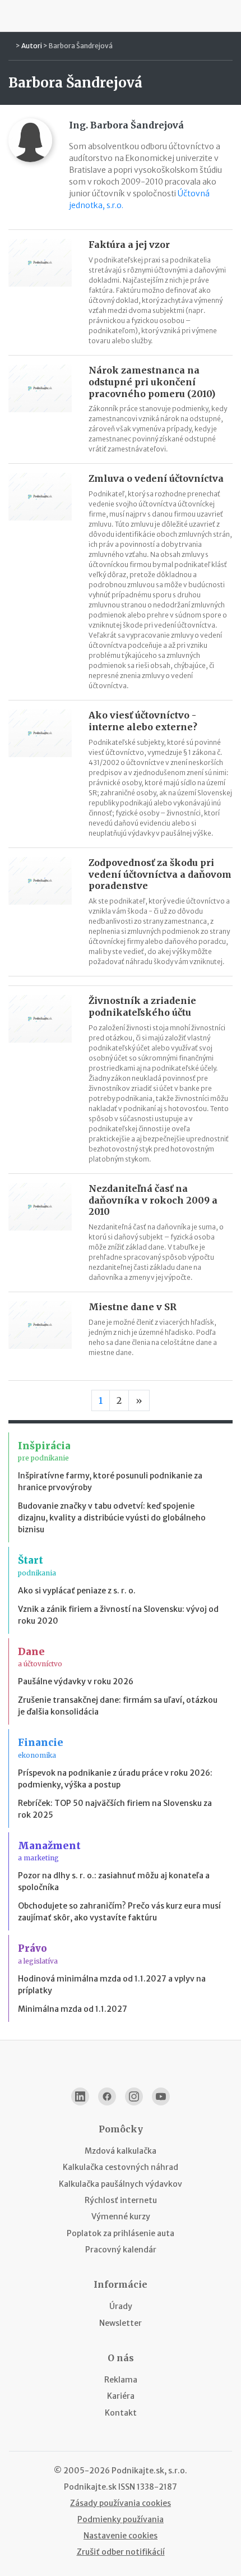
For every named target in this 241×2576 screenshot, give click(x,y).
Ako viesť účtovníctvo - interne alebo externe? (143, 721)
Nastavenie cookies (121, 2536)
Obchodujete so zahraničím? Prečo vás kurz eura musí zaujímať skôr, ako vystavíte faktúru (119, 1912)
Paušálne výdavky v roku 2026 (76, 1681)
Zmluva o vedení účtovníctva (156, 478)
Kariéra (121, 2396)
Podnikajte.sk (90, 2487)
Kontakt (121, 2413)
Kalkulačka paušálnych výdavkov (121, 2184)
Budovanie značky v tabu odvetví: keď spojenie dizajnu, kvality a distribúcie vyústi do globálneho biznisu (112, 1518)
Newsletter (121, 2323)
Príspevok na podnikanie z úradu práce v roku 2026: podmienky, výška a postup (115, 1779)
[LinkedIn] (80, 2096)
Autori (32, 46)
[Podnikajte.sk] (121, 16)
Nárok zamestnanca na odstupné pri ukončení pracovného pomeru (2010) (152, 382)
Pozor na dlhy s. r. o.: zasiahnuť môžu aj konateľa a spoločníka (114, 1881)
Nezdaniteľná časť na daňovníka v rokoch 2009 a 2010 (153, 1200)
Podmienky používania (121, 2519)
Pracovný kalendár (121, 2250)
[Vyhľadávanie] (228, 16)
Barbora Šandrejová (81, 46)
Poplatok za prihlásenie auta (121, 2233)
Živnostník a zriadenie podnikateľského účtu (142, 1006)
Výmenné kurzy (121, 2216)
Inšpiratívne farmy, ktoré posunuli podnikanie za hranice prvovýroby (110, 1481)
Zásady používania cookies (121, 2503)
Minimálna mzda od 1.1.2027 (73, 2009)
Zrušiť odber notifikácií (121, 2552)
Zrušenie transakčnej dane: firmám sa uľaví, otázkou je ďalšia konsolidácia (118, 1706)
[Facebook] (107, 2096)
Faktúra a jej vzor (129, 245)
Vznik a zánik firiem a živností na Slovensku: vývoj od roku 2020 (118, 1615)
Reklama (121, 2380)
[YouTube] (161, 2096)
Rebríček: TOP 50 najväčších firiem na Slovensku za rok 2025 (115, 1809)
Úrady (121, 2306)
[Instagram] (134, 2096)
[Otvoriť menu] (13, 16)
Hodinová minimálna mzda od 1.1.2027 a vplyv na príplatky (112, 1985)
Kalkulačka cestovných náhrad (121, 2167)
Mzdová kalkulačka (121, 2151)
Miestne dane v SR (133, 1307)
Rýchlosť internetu (121, 2200)
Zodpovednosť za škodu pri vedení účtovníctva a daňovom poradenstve (160, 874)
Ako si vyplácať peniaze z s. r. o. (77, 1591)
